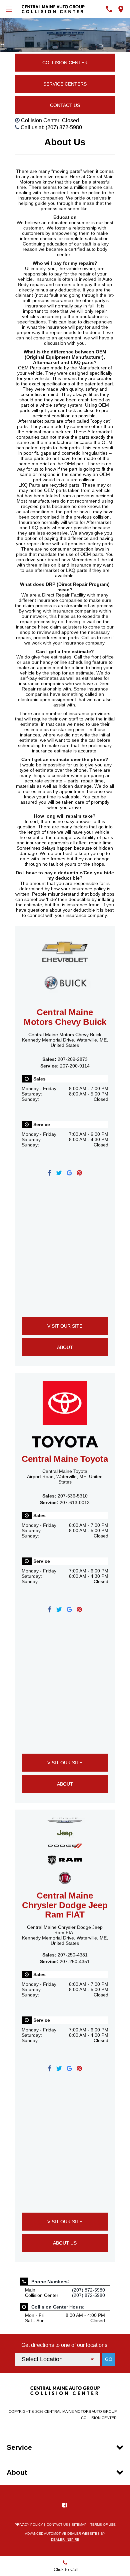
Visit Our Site (65, 1326)
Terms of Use (103, 2525)
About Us (65, 2243)
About (65, 1347)
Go (109, 2359)
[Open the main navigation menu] (9, 9)
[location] (121, 9)
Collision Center (65, 63)
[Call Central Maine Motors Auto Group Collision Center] (109, 9)
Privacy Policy (29, 2525)
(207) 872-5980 (88, 2290)
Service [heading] (19, 2447)
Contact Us (65, 105)
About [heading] (17, 2472)
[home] (53, 9)
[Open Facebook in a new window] (65, 2505)
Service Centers (65, 84)
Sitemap (79, 2525)
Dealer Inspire (65, 2540)
